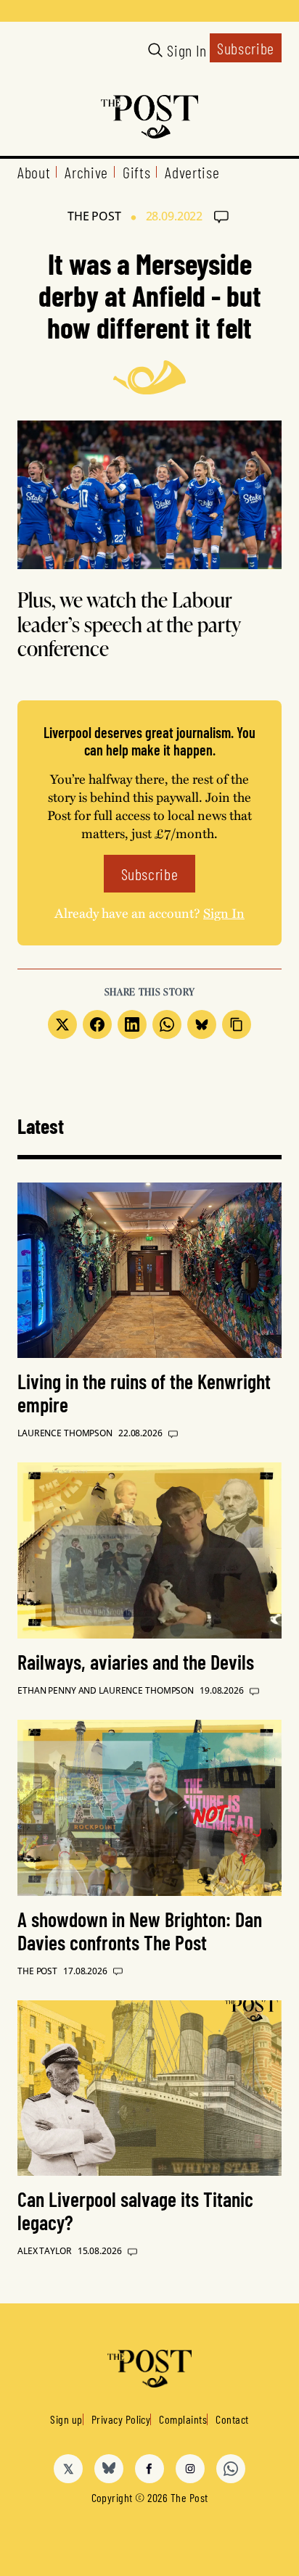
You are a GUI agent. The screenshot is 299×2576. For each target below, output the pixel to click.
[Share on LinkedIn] (132, 1024)
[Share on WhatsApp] (167, 1024)
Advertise (192, 172)
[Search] (155, 50)
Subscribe (246, 48)
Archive (86, 172)
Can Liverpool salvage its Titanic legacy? (135, 2211)
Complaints (183, 2419)
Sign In (187, 50)
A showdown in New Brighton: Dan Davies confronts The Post (140, 1931)
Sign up (66, 2419)
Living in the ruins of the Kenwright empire (144, 1393)
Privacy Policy (121, 2419)
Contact (232, 2419)
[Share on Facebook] (97, 1024)
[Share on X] (62, 1024)
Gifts (136, 172)
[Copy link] (237, 1024)
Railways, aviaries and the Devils (136, 1662)
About (34, 172)
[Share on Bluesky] (202, 1024)
